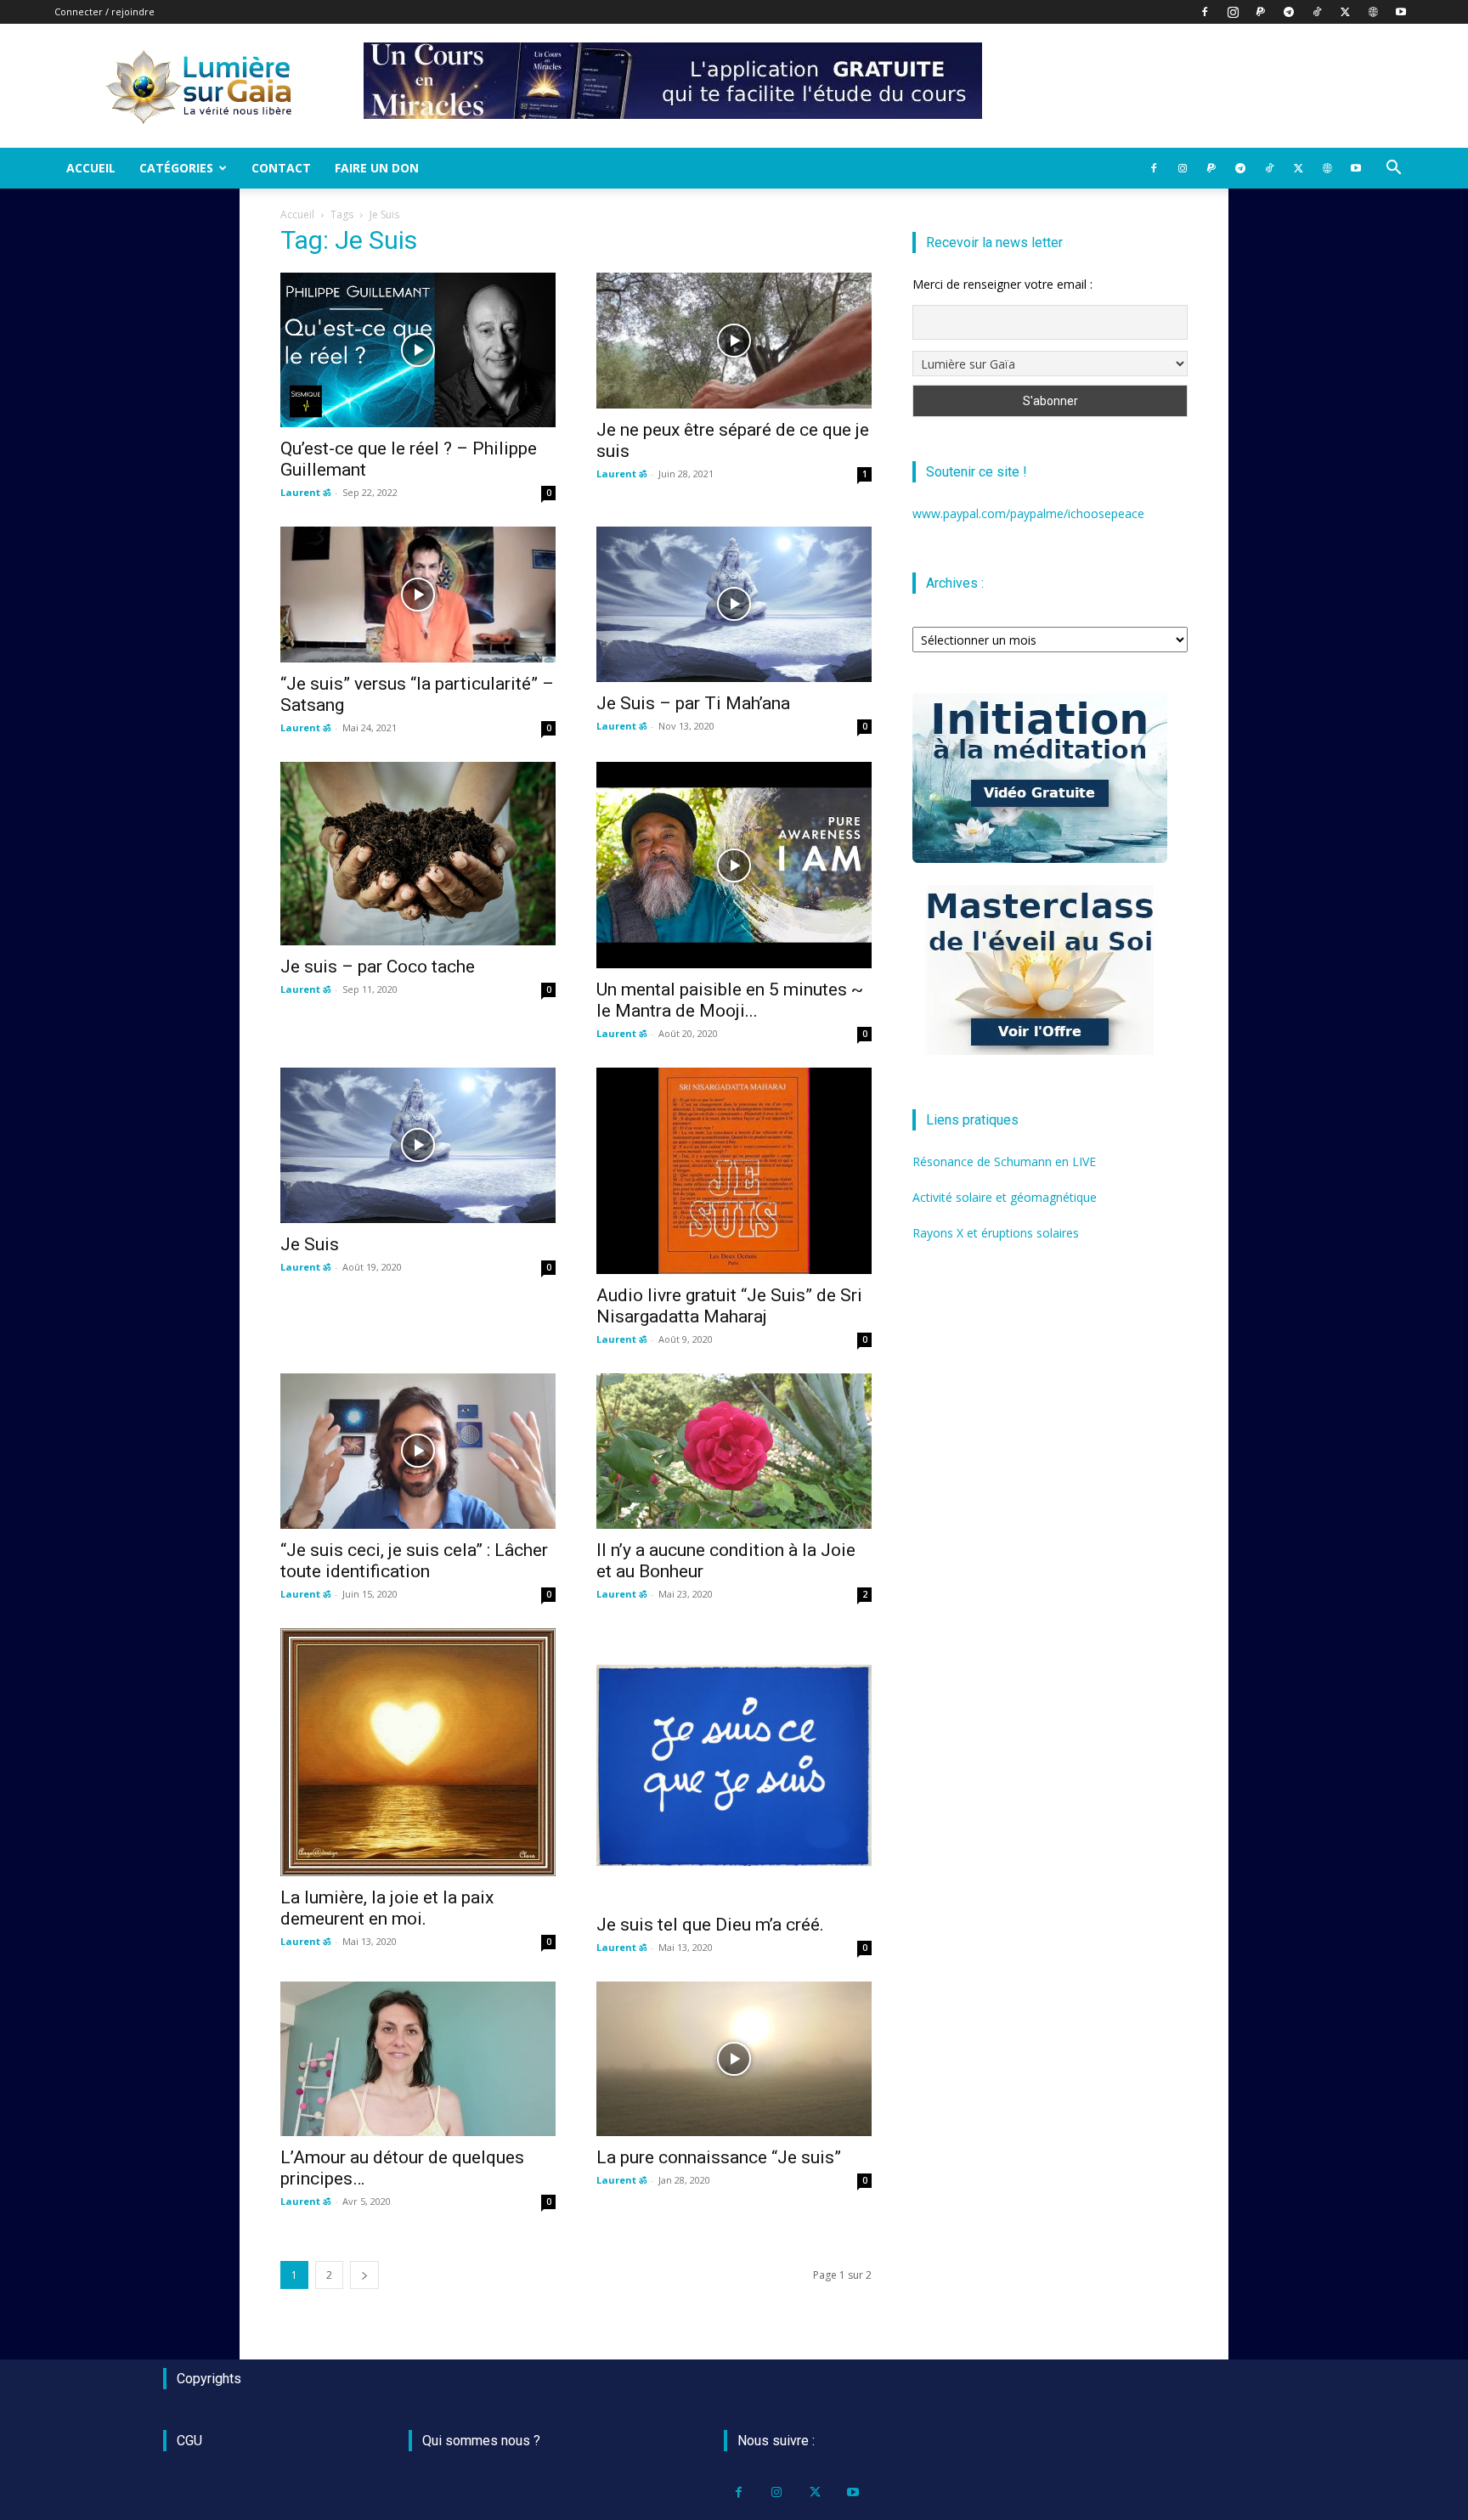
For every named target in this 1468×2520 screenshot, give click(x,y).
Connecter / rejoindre (104, 11)
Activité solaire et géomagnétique (1005, 1197)
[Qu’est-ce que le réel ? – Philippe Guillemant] (418, 350)
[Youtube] (1401, 12)
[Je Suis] (418, 1145)
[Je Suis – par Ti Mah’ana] (734, 604)
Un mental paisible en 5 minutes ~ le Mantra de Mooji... (730, 1000)
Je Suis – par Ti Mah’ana (693, 703)
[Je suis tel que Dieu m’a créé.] (734, 1766)
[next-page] (364, 2275)
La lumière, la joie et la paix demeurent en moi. (387, 1908)
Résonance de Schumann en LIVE (1004, 1161)
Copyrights (209, 2379)
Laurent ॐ (305, 492)
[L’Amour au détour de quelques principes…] (418, 2059)
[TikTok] (1317, 12)
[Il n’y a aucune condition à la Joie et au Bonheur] (734, 1451)
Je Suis (310, 1244)
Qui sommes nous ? (481, 2441)
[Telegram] (1289, 12)
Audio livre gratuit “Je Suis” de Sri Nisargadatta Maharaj (729, 1306)
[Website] (1373, 12)
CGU (189, 2441)
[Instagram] (1233, 12)
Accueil (91, 168)
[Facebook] (1205, 12)
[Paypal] (1261, 12)
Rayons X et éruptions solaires (996, 1233)
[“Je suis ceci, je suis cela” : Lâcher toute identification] (418, 1451)
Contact (281, 168)
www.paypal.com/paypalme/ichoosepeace (1028, 513)
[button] (1393, 169)
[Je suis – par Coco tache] (418, 854)
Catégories (176, 168)
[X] (1345, 12)
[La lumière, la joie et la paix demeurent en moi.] (418, 1752)
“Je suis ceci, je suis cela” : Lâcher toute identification (414, 1561)
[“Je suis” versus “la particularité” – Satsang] (418, 595)
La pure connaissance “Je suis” (719, 2157)
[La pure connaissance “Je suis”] (734, 2059)
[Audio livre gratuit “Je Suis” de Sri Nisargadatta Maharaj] (734, 1171)
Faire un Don (377, 168)
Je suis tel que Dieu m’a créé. (710, 1925)
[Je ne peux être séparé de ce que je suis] (734, 341)
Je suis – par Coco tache (378, 967)
